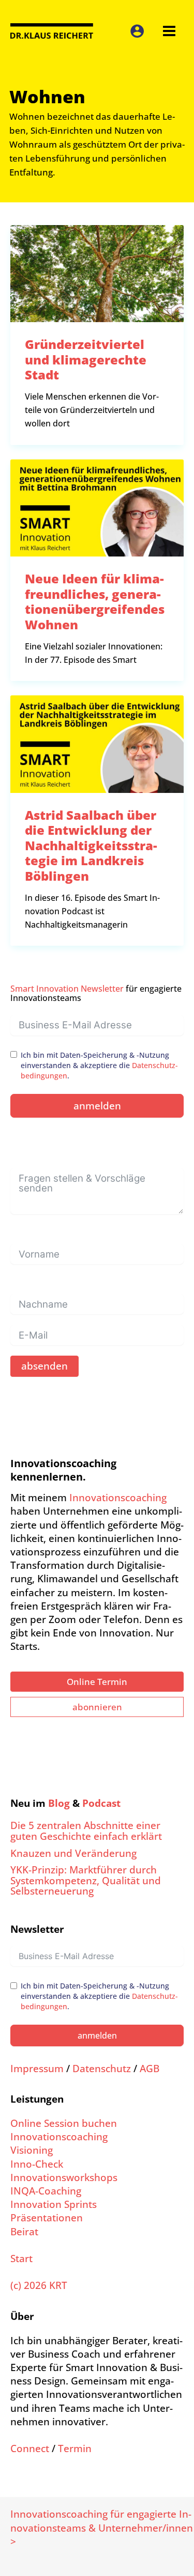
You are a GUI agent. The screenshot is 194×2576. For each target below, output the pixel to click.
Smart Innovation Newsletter (67, 989)
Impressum (37, 2068)
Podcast (101, 1803)
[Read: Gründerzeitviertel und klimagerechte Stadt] (97, 272)
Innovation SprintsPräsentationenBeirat (54, 2217)
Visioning (32, 2150)
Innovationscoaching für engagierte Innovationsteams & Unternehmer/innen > (102, 2527)
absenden (44, 1366)
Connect (30, 2448)
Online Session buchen (64, 2123)
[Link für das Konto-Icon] (137, 31)
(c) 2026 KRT (39, 2285)
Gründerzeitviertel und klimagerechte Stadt (86, 359)
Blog (59, 1803)
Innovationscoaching (118, 1497)
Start (21, 2258)
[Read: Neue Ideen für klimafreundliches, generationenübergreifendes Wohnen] (97, 507)
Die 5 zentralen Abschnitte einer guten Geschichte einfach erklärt (86, 1831)
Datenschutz (102, 2068)
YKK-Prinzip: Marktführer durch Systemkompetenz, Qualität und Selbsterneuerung (86, 1880)
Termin (75, 2448)
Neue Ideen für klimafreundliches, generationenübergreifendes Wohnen (95, 601)
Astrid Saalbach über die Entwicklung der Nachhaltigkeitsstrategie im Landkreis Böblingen (91, 845)
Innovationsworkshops (64, 2177)
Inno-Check (37, 2164)
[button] (97, 1682)
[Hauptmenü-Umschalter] (169, 31)
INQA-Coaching (46, 2191)
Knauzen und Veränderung (73, 1853)
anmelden (97, 1106)
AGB (150, 2068)
